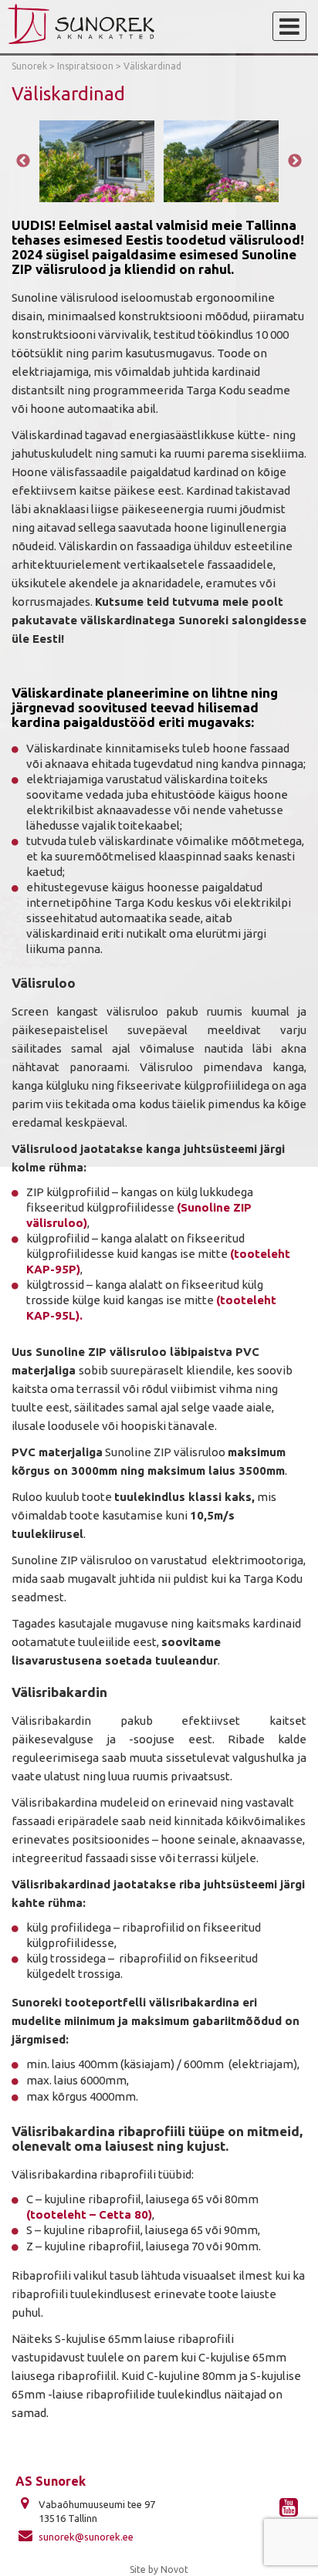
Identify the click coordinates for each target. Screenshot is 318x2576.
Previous (23, 161)
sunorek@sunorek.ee (86, 2537)
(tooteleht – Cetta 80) (89, 2214)
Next (295, 161)
